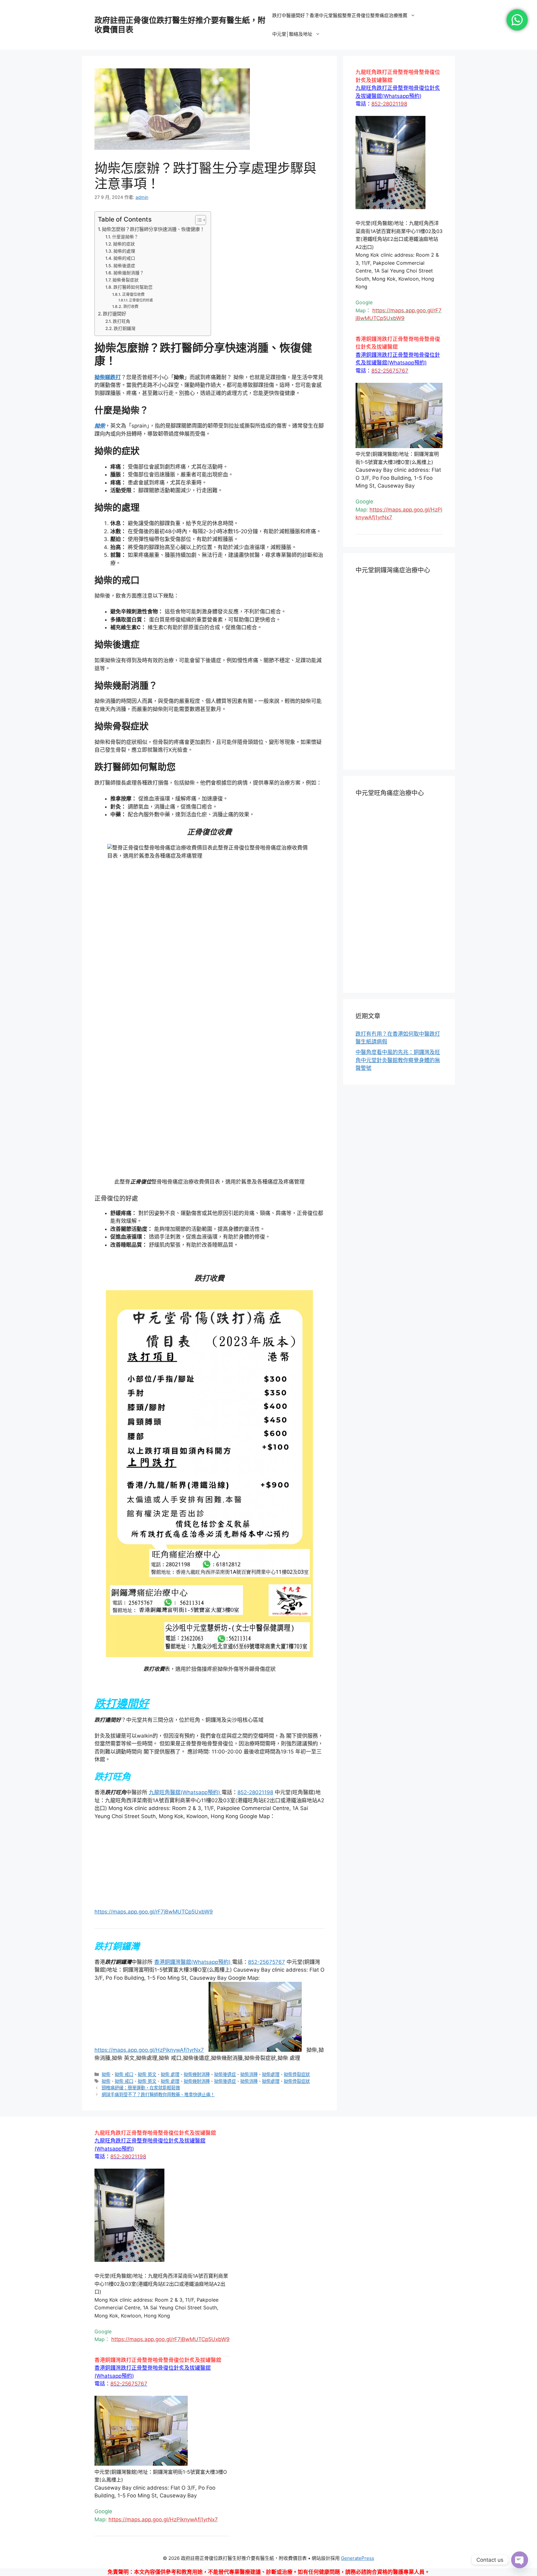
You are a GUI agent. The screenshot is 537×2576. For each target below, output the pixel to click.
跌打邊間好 (115, 314)
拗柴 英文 (147, 2453)
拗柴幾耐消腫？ (129, 273)
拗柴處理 (271, 2453)
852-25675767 (266, 2340)
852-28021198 (255, 1792)
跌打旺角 (122, 321)
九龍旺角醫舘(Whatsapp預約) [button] (185, 1792)
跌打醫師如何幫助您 (133, 287)
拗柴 (106, 2453)
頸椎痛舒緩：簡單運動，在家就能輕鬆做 (141, 2466)
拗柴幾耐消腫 (197, 2453)
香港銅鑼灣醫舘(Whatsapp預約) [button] (193, 2340)
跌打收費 (131, 307)
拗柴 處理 (170, 2453)
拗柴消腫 (249, 2453)
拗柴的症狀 (124, 244)
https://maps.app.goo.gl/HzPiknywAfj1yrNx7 (149, 2428)
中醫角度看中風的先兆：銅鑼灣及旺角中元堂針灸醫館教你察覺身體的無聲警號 (398, 1060)
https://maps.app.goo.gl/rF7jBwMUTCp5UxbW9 (154, 1824)
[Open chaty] (520, 2560)
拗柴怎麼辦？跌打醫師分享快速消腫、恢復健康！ (153, 229)
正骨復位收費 (133, 294)
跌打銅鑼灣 (125, 328)
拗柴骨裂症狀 (126, 280)
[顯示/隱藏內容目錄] (197, 220)
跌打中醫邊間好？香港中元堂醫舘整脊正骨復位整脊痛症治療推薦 (340, 15)
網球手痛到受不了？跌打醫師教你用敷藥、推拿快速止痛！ (158, 2473)
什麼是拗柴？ (125, 237)
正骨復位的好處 (141, 300)
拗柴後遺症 (124, 266)
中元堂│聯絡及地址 (292, 34)
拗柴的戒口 (124, 258)
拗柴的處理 (124, 251)
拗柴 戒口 (124, 2453)
